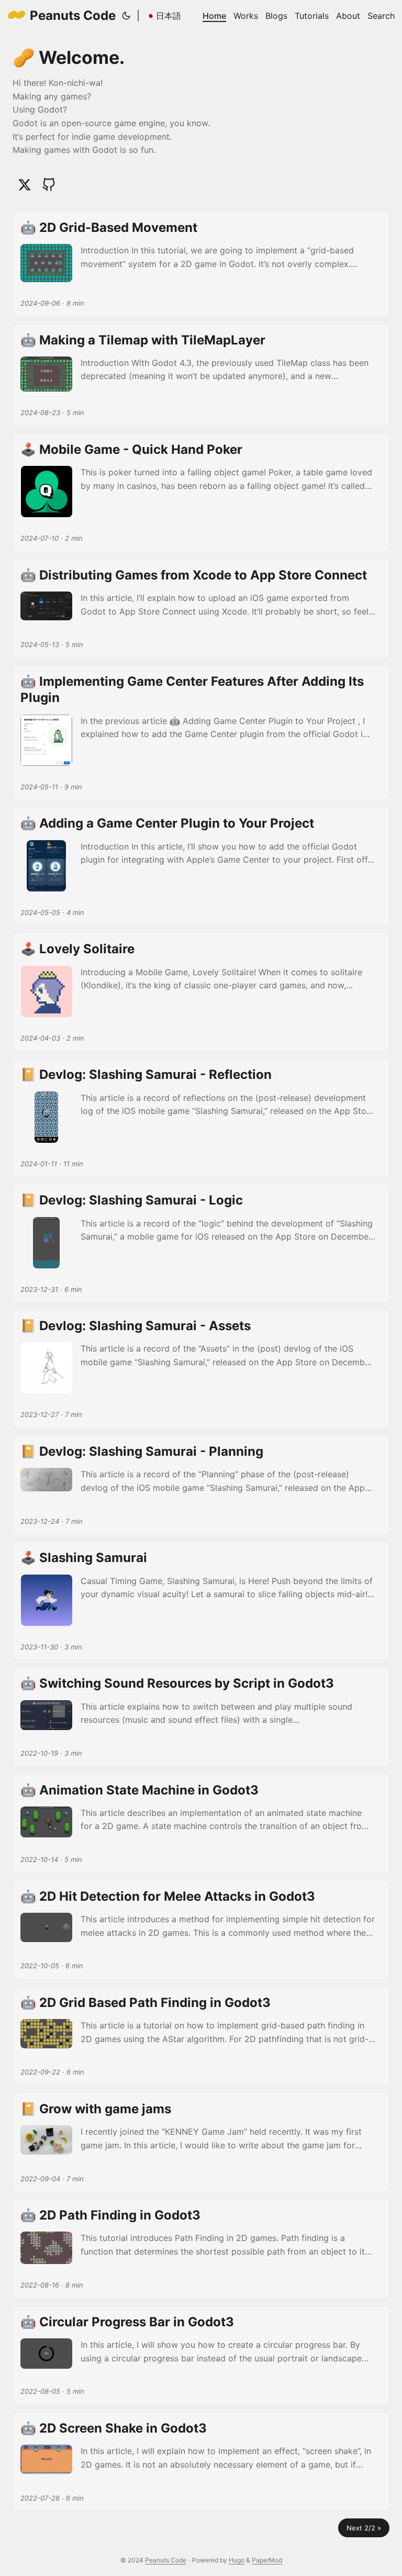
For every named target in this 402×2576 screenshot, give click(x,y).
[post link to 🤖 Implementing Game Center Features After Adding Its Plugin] (201, 733)
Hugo (237, 2560)
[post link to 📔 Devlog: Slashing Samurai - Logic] (201, 1243)
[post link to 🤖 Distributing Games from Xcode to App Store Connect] (201, 609)
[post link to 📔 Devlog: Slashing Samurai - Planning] (201, 1485)
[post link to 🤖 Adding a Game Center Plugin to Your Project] (201, 866)
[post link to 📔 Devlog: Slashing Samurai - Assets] (201, 1369)
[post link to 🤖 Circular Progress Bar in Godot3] (201, 2355)
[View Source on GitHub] (49, 185)
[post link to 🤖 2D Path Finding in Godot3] (201, 2249)
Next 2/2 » (364, 2528)
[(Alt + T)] (126, 16)
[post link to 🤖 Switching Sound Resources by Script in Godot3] (201, 1717)
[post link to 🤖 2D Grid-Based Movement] (201, 264)
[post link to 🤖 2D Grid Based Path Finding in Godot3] (201, 2036)
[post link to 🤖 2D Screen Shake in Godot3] (201, 2462)
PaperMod (267, 2560)
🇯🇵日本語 (163, 16)
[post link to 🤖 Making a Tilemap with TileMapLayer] (201, 375)
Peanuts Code (73, 15)
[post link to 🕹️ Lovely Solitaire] (201, 992)
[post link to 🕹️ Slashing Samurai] (201, 1601)
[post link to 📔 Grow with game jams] (201, 2142)
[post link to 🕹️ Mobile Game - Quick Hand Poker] (201, 493)
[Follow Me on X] (25, 185)
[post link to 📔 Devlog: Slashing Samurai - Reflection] (201, 1118)
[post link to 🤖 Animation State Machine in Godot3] (201, 1824)
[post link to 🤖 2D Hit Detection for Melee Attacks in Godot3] (201, 1930)
